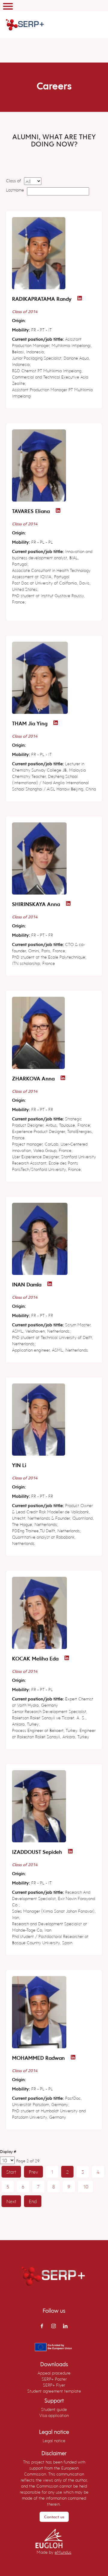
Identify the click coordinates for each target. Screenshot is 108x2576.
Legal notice (54, 2441)
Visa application (54, 2415)
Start (11, 2172)
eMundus (63, 2552)
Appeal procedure (54, 2373)
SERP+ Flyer (54, 2385)
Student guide (54, 2409)
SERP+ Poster (54, 2379)
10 (85, 2186)
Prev (33, 2172)
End (33, 2201)
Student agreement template (54, 2391)
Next (11, 2201)
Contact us (54, 2517)
